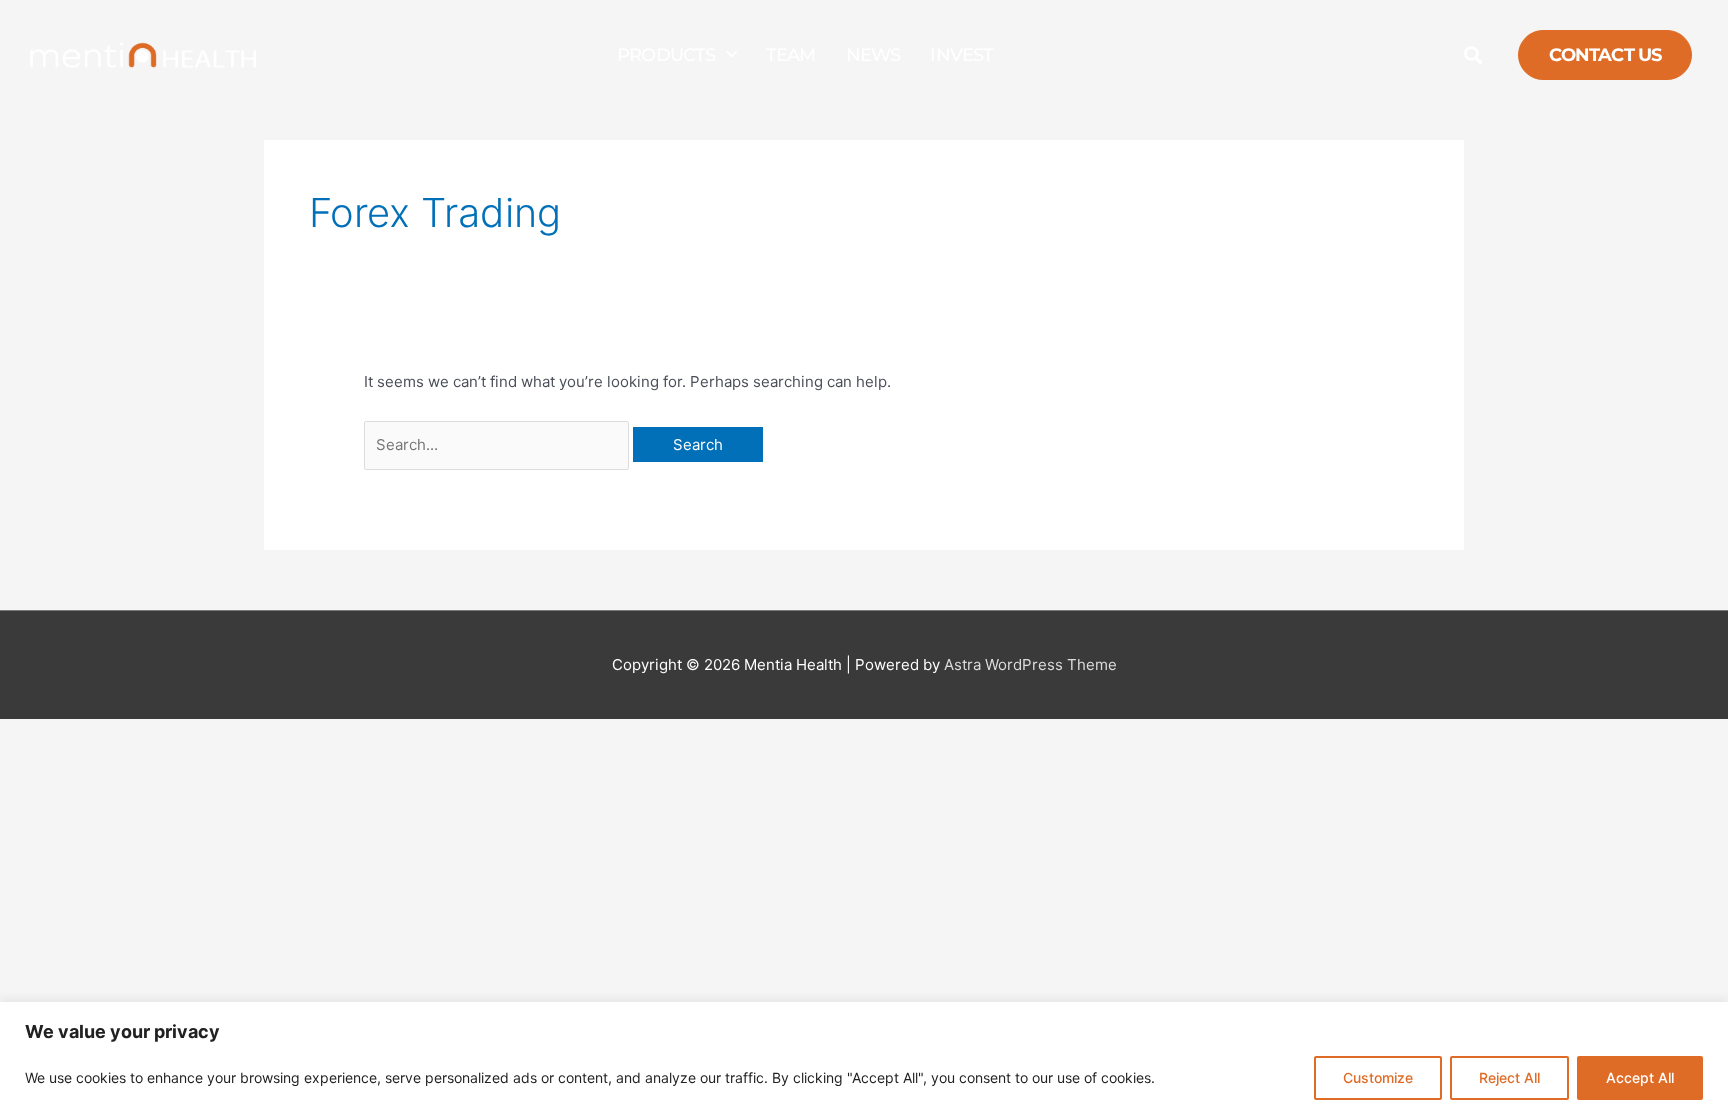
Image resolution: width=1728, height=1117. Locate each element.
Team (791, 55)
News (873, 55)
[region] (864, 1059)
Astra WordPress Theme (1030, 664)
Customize (1378, 1077)
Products (666, 55)
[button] (1472, 55)
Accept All (1640, 1077)
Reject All (1509, 1077)
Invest (961, 55)
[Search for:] (498, 444)
